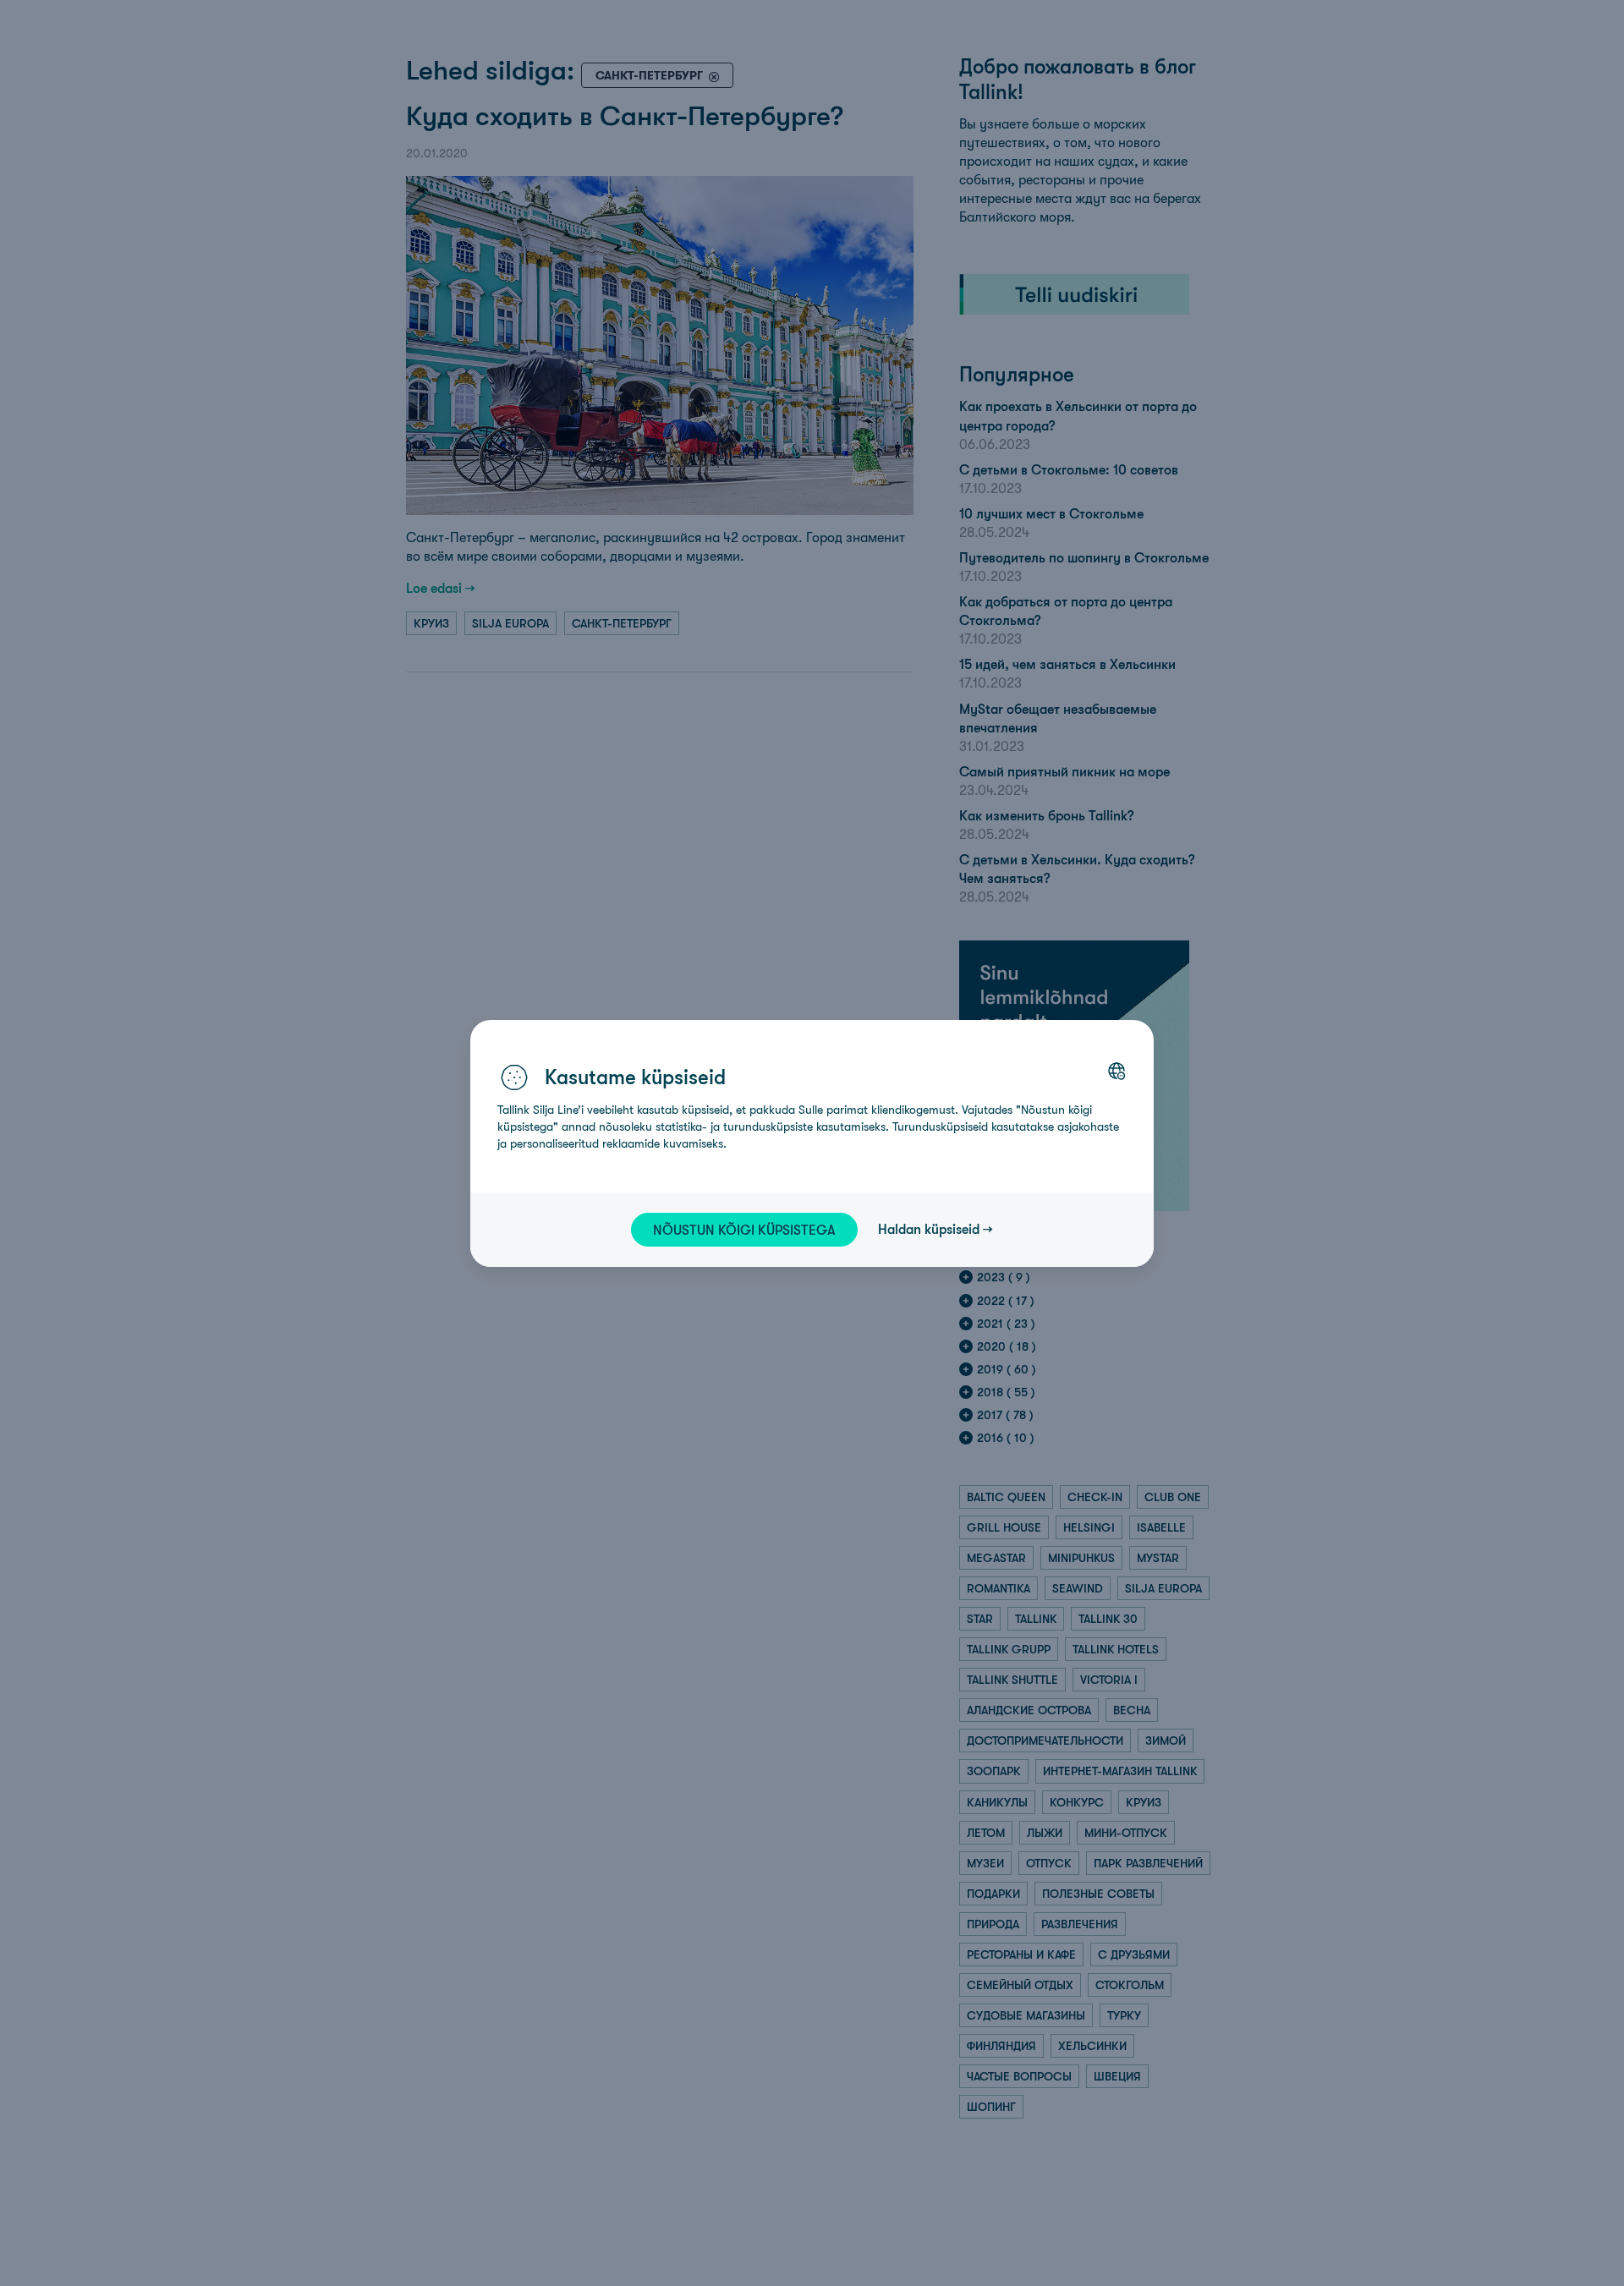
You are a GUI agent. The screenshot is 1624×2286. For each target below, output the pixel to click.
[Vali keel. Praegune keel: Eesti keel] (1116, 1071)
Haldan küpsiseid (929, 1229)
